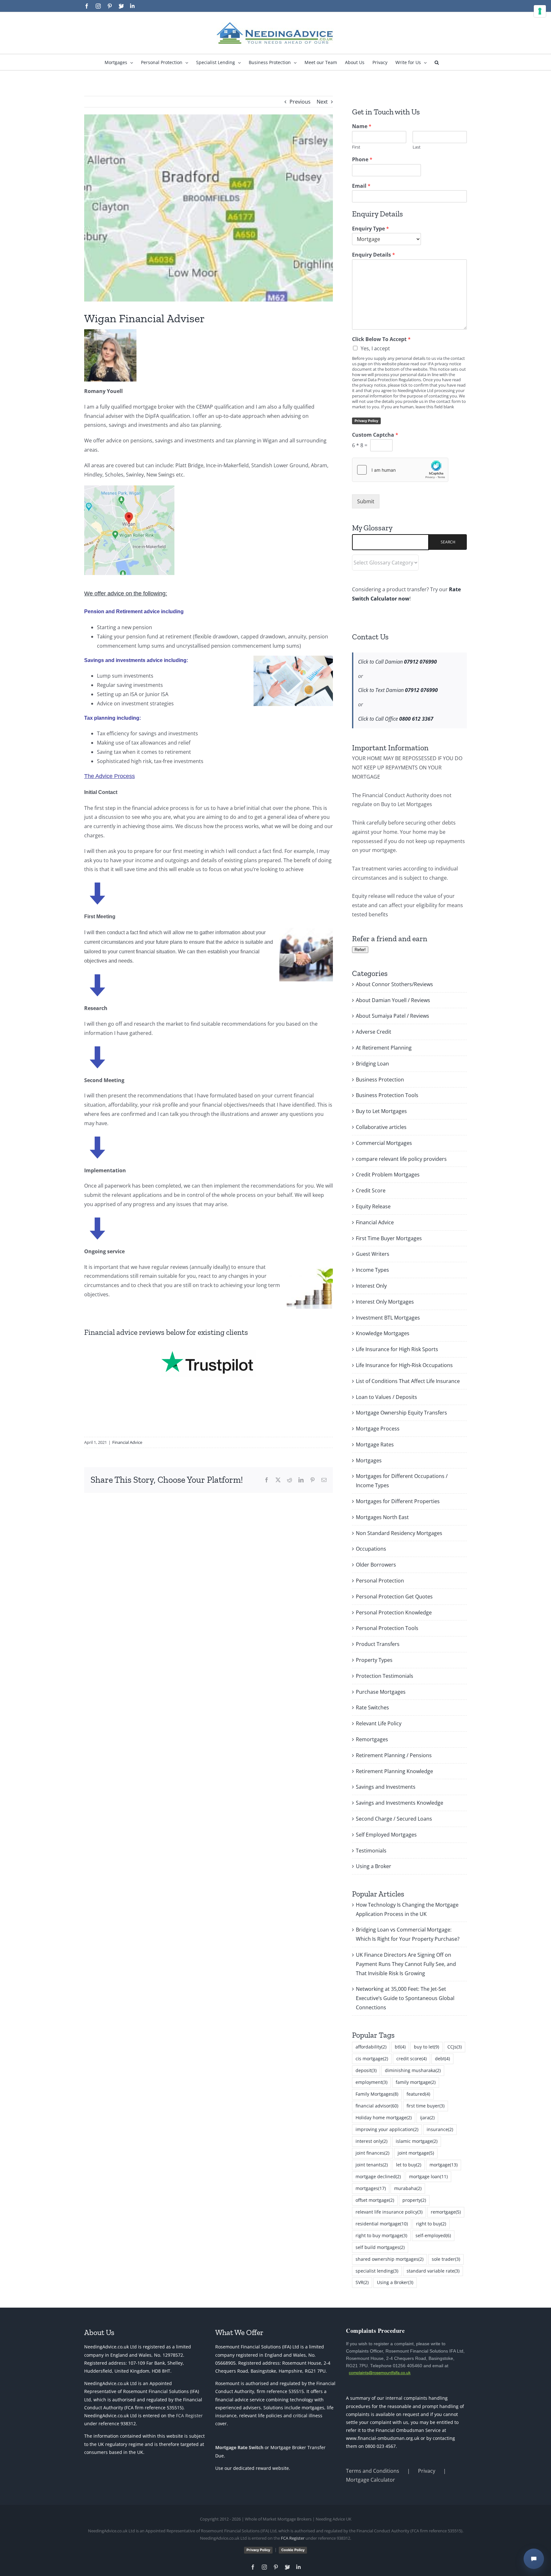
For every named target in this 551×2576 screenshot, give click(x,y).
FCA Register (189, 2416)
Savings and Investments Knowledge (400, 1803)
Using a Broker (374, 1866)
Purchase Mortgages (381, 1692)
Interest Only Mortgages (385, 1302)
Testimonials (371, 1851)
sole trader (446, 2259)
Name (362, 126)
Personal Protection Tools (387, 1628)
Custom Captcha (375, 435)
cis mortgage (372, 2059)
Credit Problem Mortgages (388, 1175)
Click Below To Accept (381, 339)
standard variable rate (433, 2271)
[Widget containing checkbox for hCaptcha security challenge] (400, 470)
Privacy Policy (366, 421)
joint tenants (372, 2165)
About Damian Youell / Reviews (393, 1000)
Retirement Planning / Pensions (394, 1755)
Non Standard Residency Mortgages (399, 1533)
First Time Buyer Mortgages (389, 1238)
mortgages (371, 2188)
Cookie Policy (293, 2550)
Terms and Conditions (373, 2471)
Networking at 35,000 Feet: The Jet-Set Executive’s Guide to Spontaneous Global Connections (405, 1998)
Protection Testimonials (385, 1676)
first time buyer (426, 2106)
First (356, 147)
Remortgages (372, 1739)
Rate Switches (372, 1707)
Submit (366, 501)
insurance (440, 2129)
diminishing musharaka (413, 2070)
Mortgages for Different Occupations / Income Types (402, 1481)
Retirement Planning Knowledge (394, 1771)
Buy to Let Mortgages (381, 1111)
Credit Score (371, 1190)
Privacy (427, 2471)
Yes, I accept (375, 348)
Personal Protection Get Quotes (394, 1597)
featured (418, 2094)
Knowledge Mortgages (383, 1333)
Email (361, 186)
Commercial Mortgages (384, 1143)
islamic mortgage (417, 2141)
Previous (300, 102)
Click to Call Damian (397, 662)
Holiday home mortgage (384, 2118)
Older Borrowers (376, 1565)
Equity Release (373, 1206)
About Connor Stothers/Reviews (394, 984)
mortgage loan (428, 2176)
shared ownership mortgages (389, 2259)
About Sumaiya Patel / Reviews (393, 1016)
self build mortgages (380, 2247)
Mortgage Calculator (371, 2480)
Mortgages (369, 1460)
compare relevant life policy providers (401, 1159)
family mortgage (416, 2082)
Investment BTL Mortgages (388, 1318)
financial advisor (377, 2106)
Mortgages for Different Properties (398, 1501)
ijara (427, 2118)
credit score (411, 2059)
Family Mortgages (377, 2094)
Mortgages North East (382, 1517)
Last (417, 147)
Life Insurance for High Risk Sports (397, 1349)
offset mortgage (375, 2200)
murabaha (408, 2188)
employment (371, 2082)
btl (400, 2047)
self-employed (433, 2235)
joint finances (372, 2153)
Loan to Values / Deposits (386, 1397)
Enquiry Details (374, 255)
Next (322, 102)
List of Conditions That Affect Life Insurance (408, 1381)
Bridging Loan (372, 1064)
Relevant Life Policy (379, 1723)
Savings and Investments (386, 1787)
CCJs (455, 2047)
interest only (371, 2141)
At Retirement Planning (384, 1048)
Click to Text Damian (398, 690)
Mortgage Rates (375, 1444)
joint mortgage (416, 2153)
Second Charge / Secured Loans (394, 1819)
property (414, 2200)
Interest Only (371, 1286)
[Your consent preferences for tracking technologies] (540, 11)
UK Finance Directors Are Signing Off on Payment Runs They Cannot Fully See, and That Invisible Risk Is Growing (406, 1964)
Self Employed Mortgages (386, 1835)
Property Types (374, 1660)
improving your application (387, 2129)
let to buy (409, 2165)
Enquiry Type (371, 229)
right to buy (431, 2224)
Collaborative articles (381, 1127)
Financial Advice (127, 1442)
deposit (366, 2070)
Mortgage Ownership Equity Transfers (401, 1413)
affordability (371, 2047)
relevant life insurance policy (389, 2212)
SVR (362, 2282)
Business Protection (380, 1080)
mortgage (444, 2165)
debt (442, 2059)
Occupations (371, 1549)
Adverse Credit (374, 1032)
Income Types (372, 1270)
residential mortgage (382, 2224)
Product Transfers (378, 1644)
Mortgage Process (378, 1429)
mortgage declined (378, 2176)
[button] (437, 62)
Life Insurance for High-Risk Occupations (404, 1365)
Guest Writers (373, 1254)
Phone (362, 160)
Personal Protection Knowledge (394, 1612)
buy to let (426, 2047)
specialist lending (377, 2271)
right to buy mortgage (381, 2235)
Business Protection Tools (387, 1095)
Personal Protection (380, 1581)
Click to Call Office (396, 719)
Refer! (360, 950)
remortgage (446, 2212)
